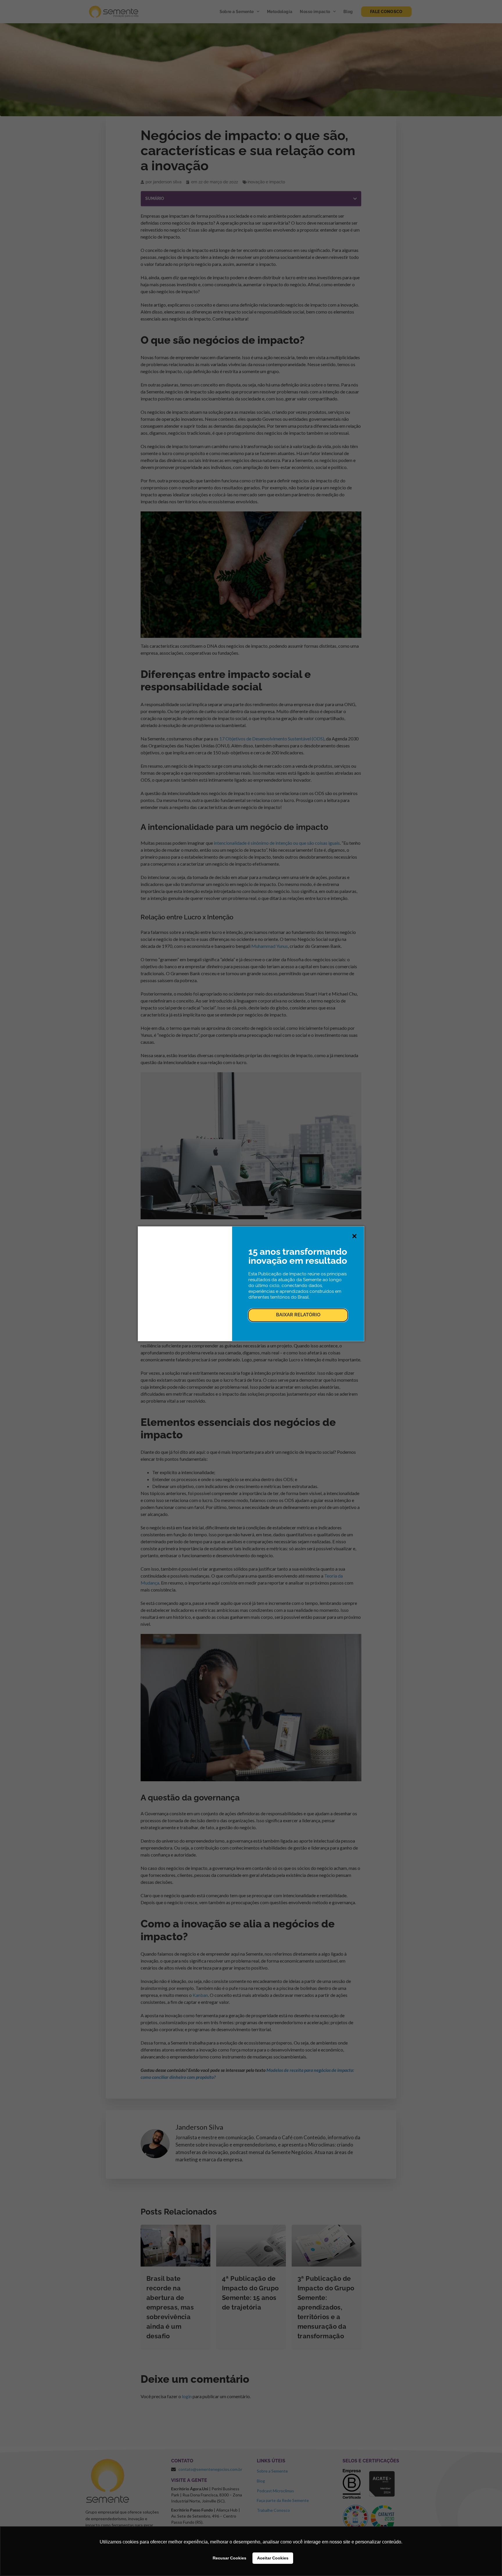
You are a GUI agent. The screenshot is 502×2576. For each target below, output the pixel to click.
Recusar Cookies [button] (230, 2558)
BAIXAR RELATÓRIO (298, 1315)
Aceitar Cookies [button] (273, 2558)
